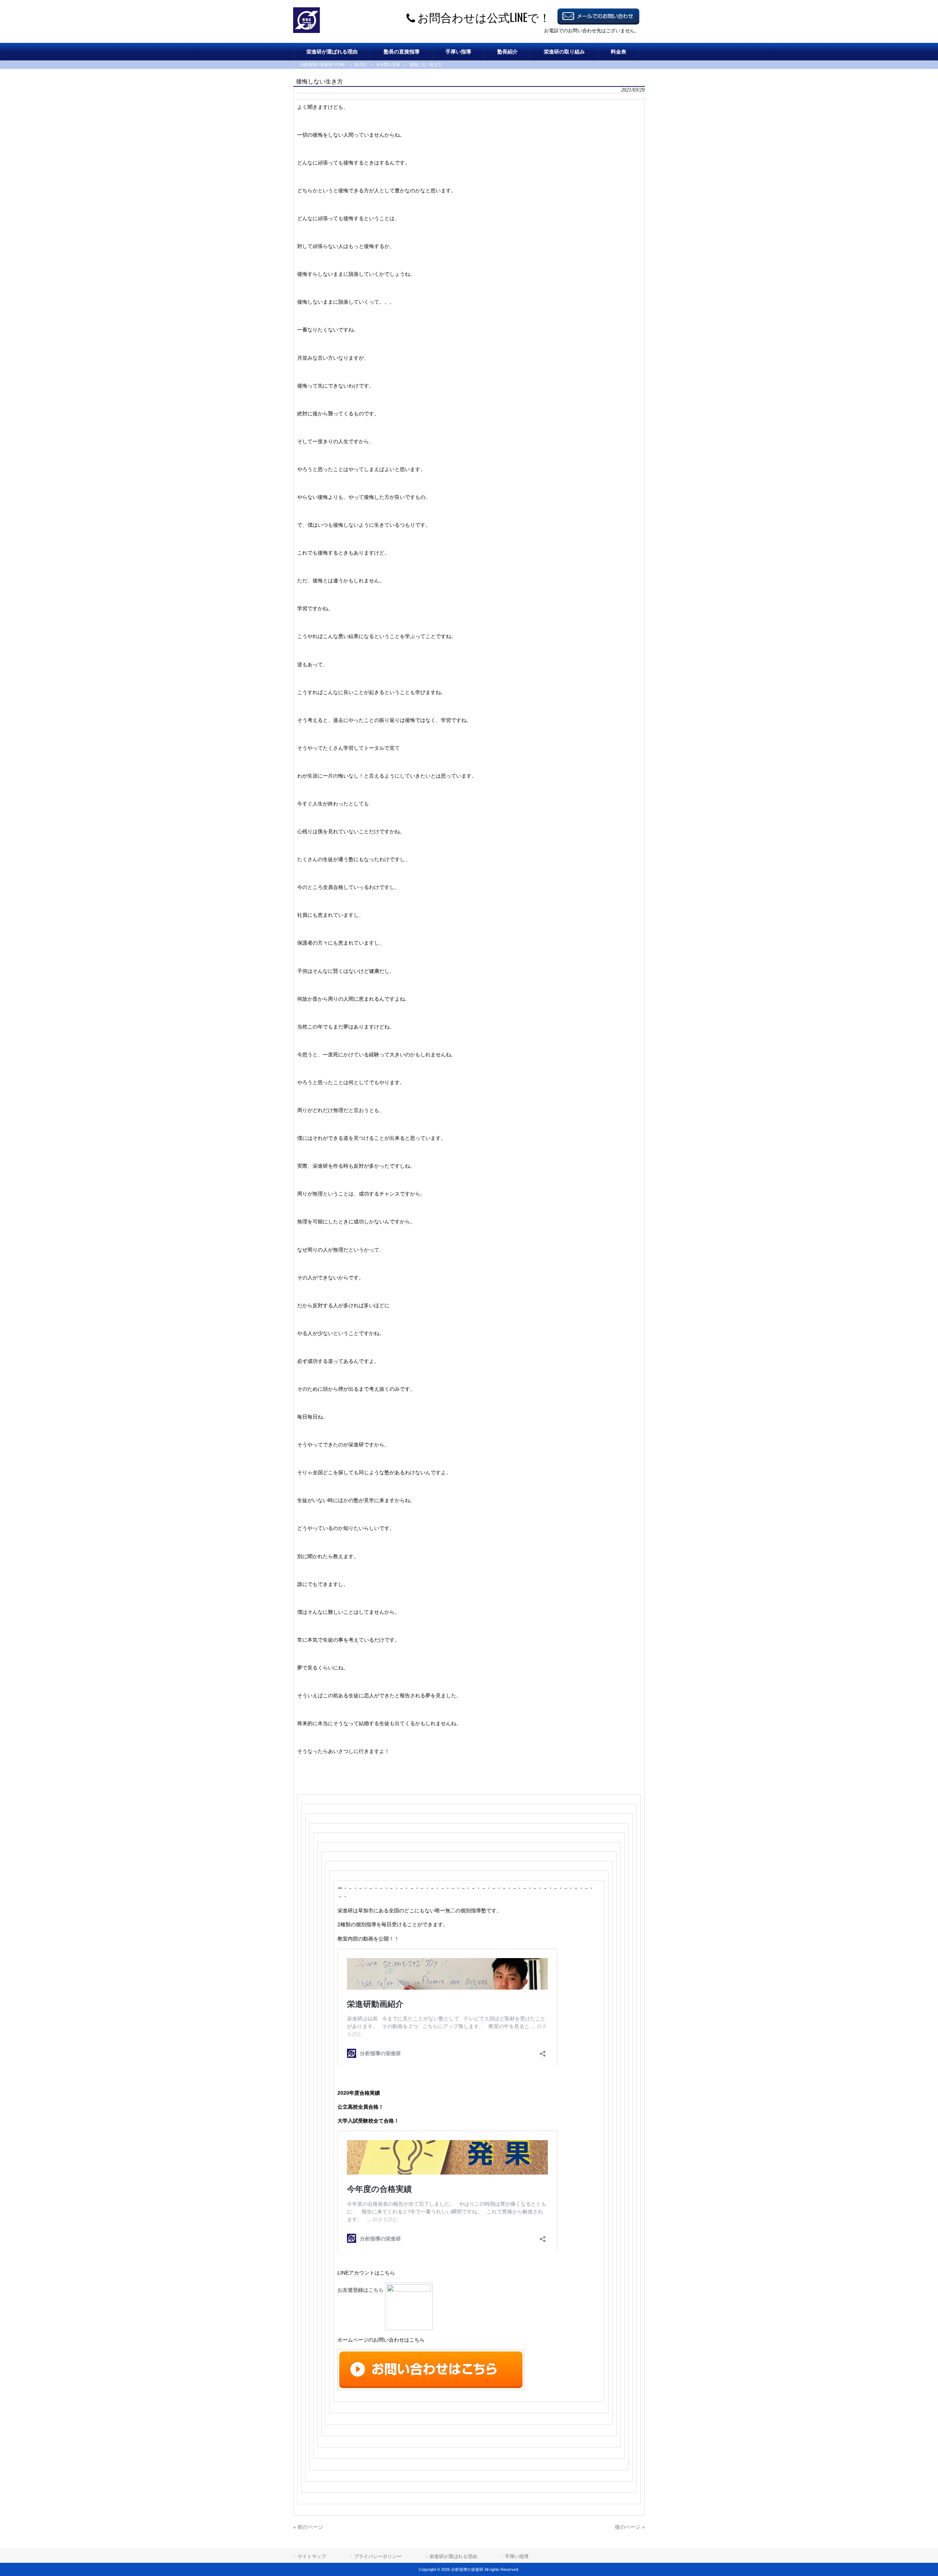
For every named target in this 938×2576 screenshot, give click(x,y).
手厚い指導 (517, 2556)
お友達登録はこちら (361, 2290)
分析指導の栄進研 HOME (323, 64)
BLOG (361, 64)
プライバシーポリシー (378, 2556)
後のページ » (630, 2527)
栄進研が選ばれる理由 (453, 2556)
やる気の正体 (388, 64)
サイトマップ (312, 2556)
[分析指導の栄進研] (306, 31)
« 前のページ (308, 2527)
